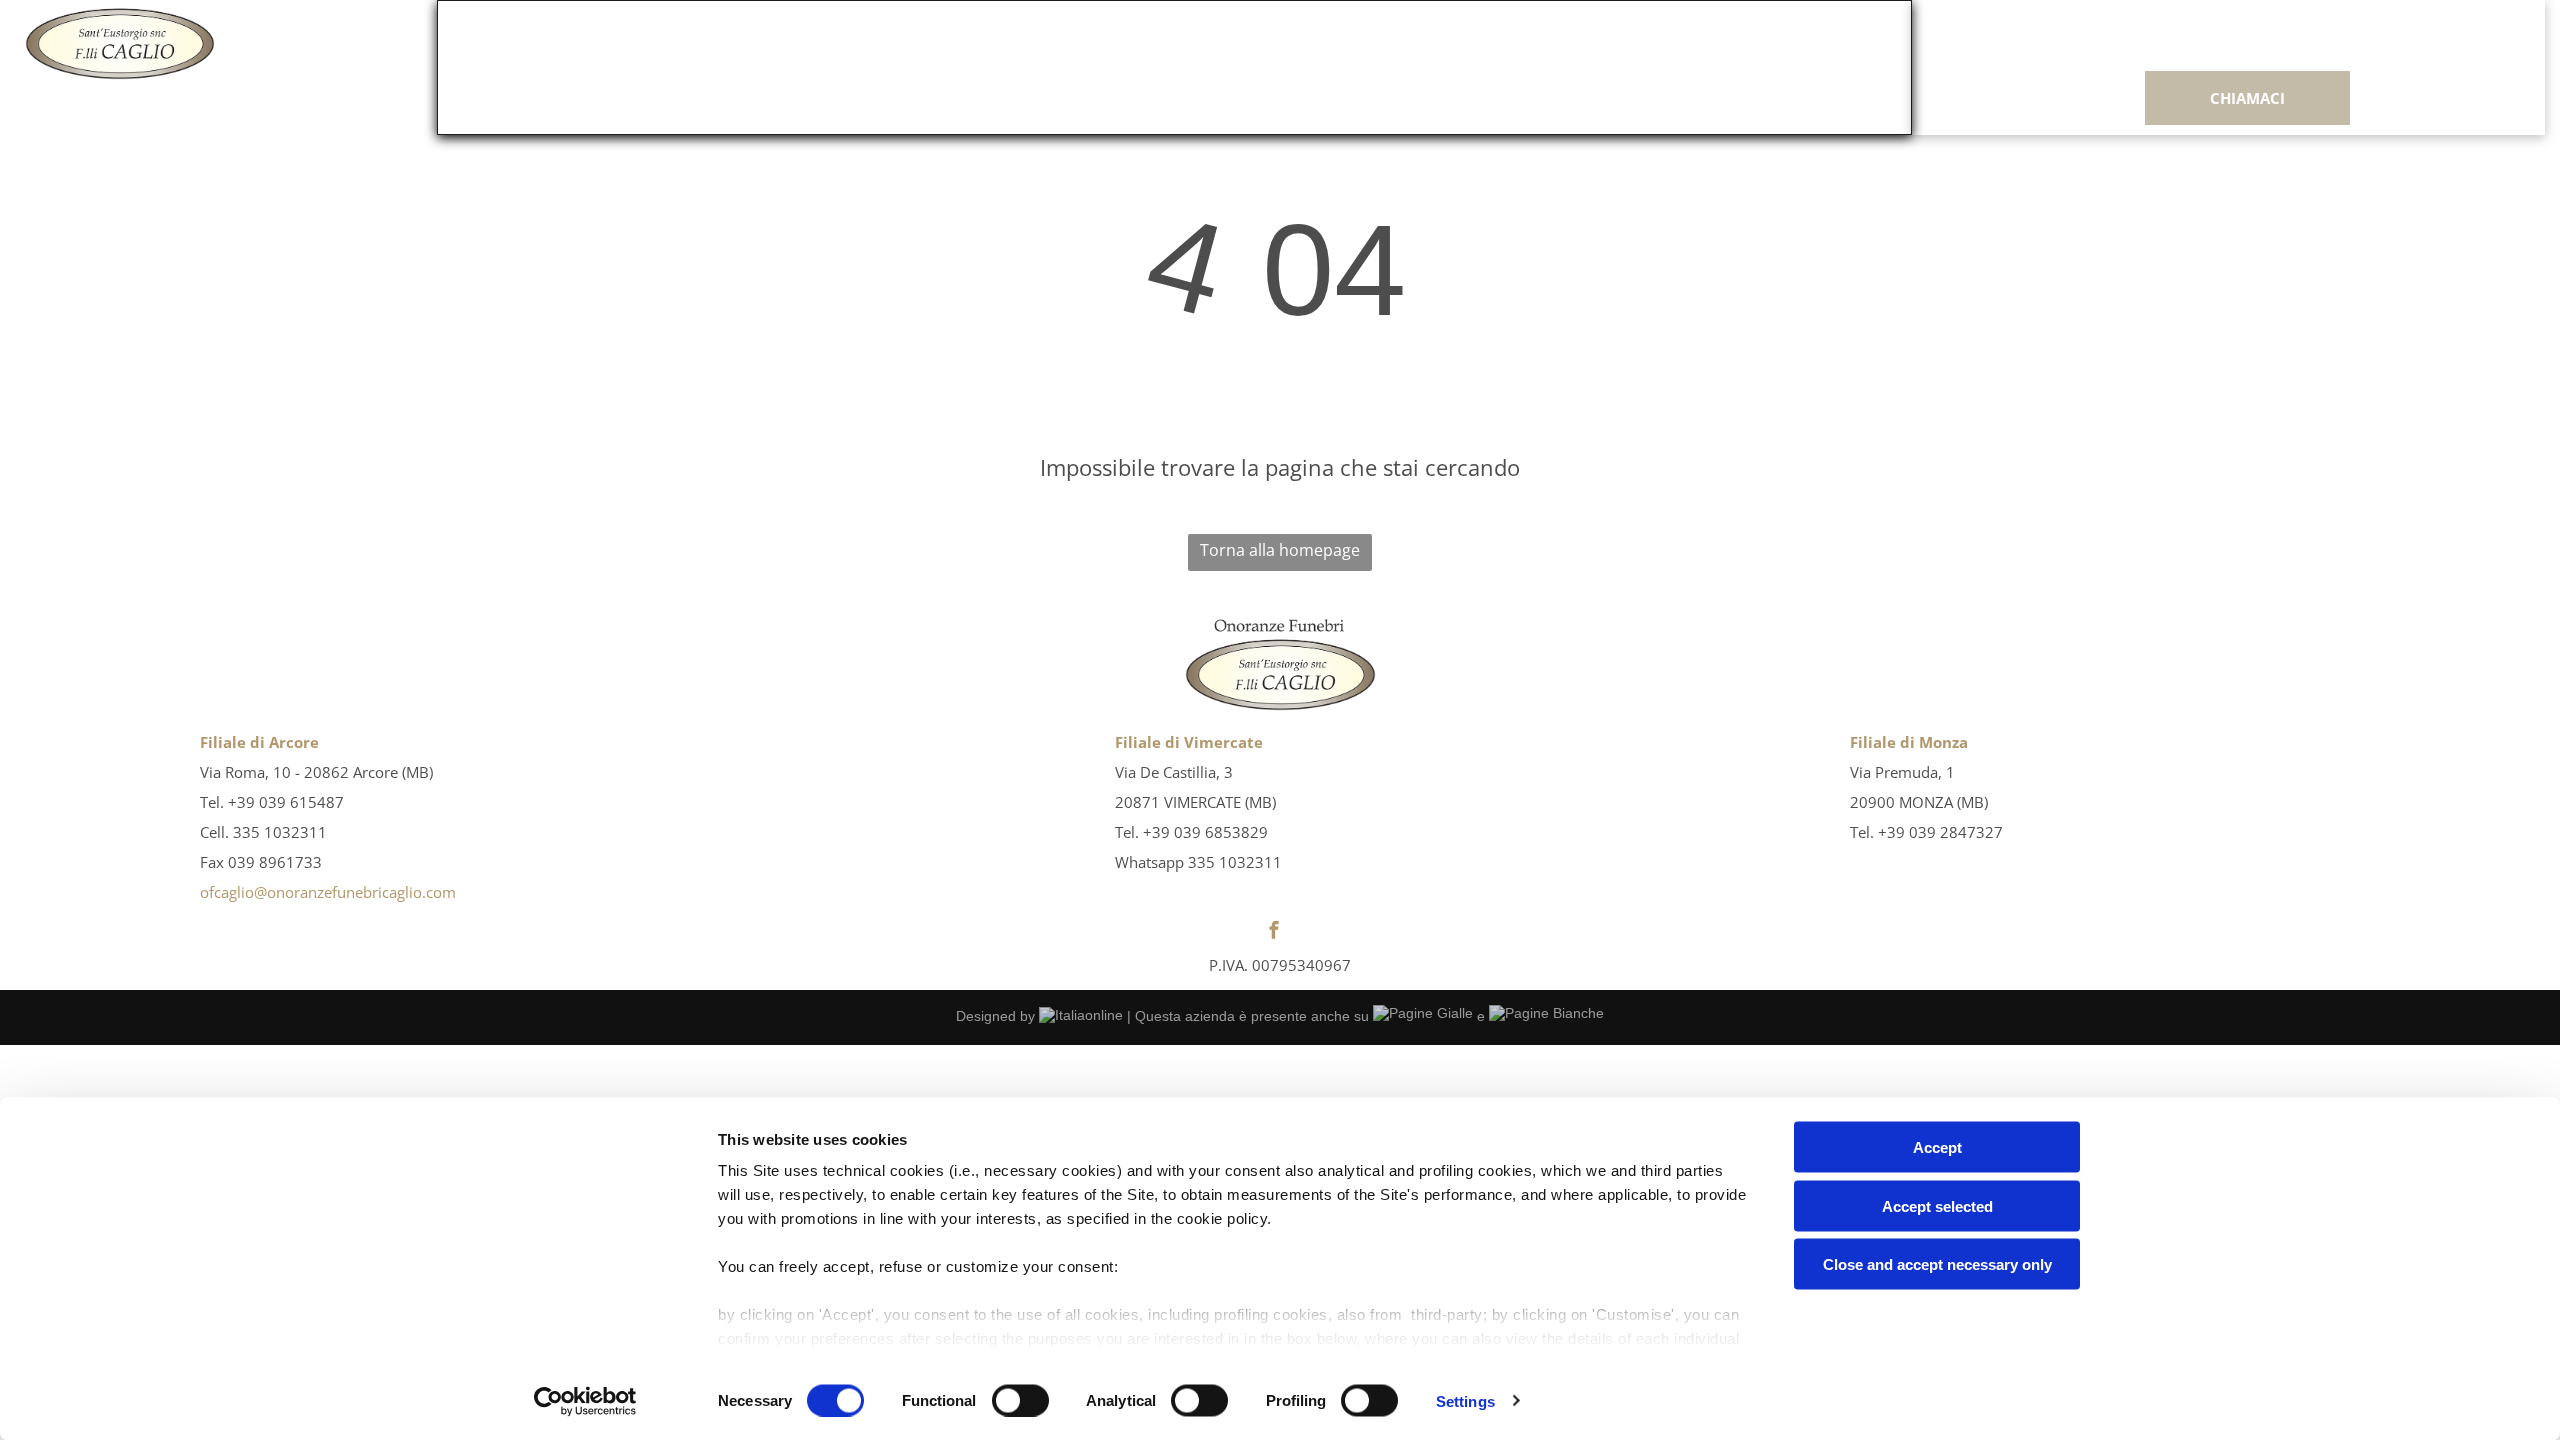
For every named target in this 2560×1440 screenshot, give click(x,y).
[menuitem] (857, 47)
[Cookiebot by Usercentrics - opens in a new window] (585, 1401)
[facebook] (1274, 932)
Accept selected (1937, 1205)
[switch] (1020, 1400)
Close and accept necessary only (1937, 1264)
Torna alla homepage (1280, 550)
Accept (1937, 1147)
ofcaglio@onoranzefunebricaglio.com (328, 892)
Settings (1465, 1400)
